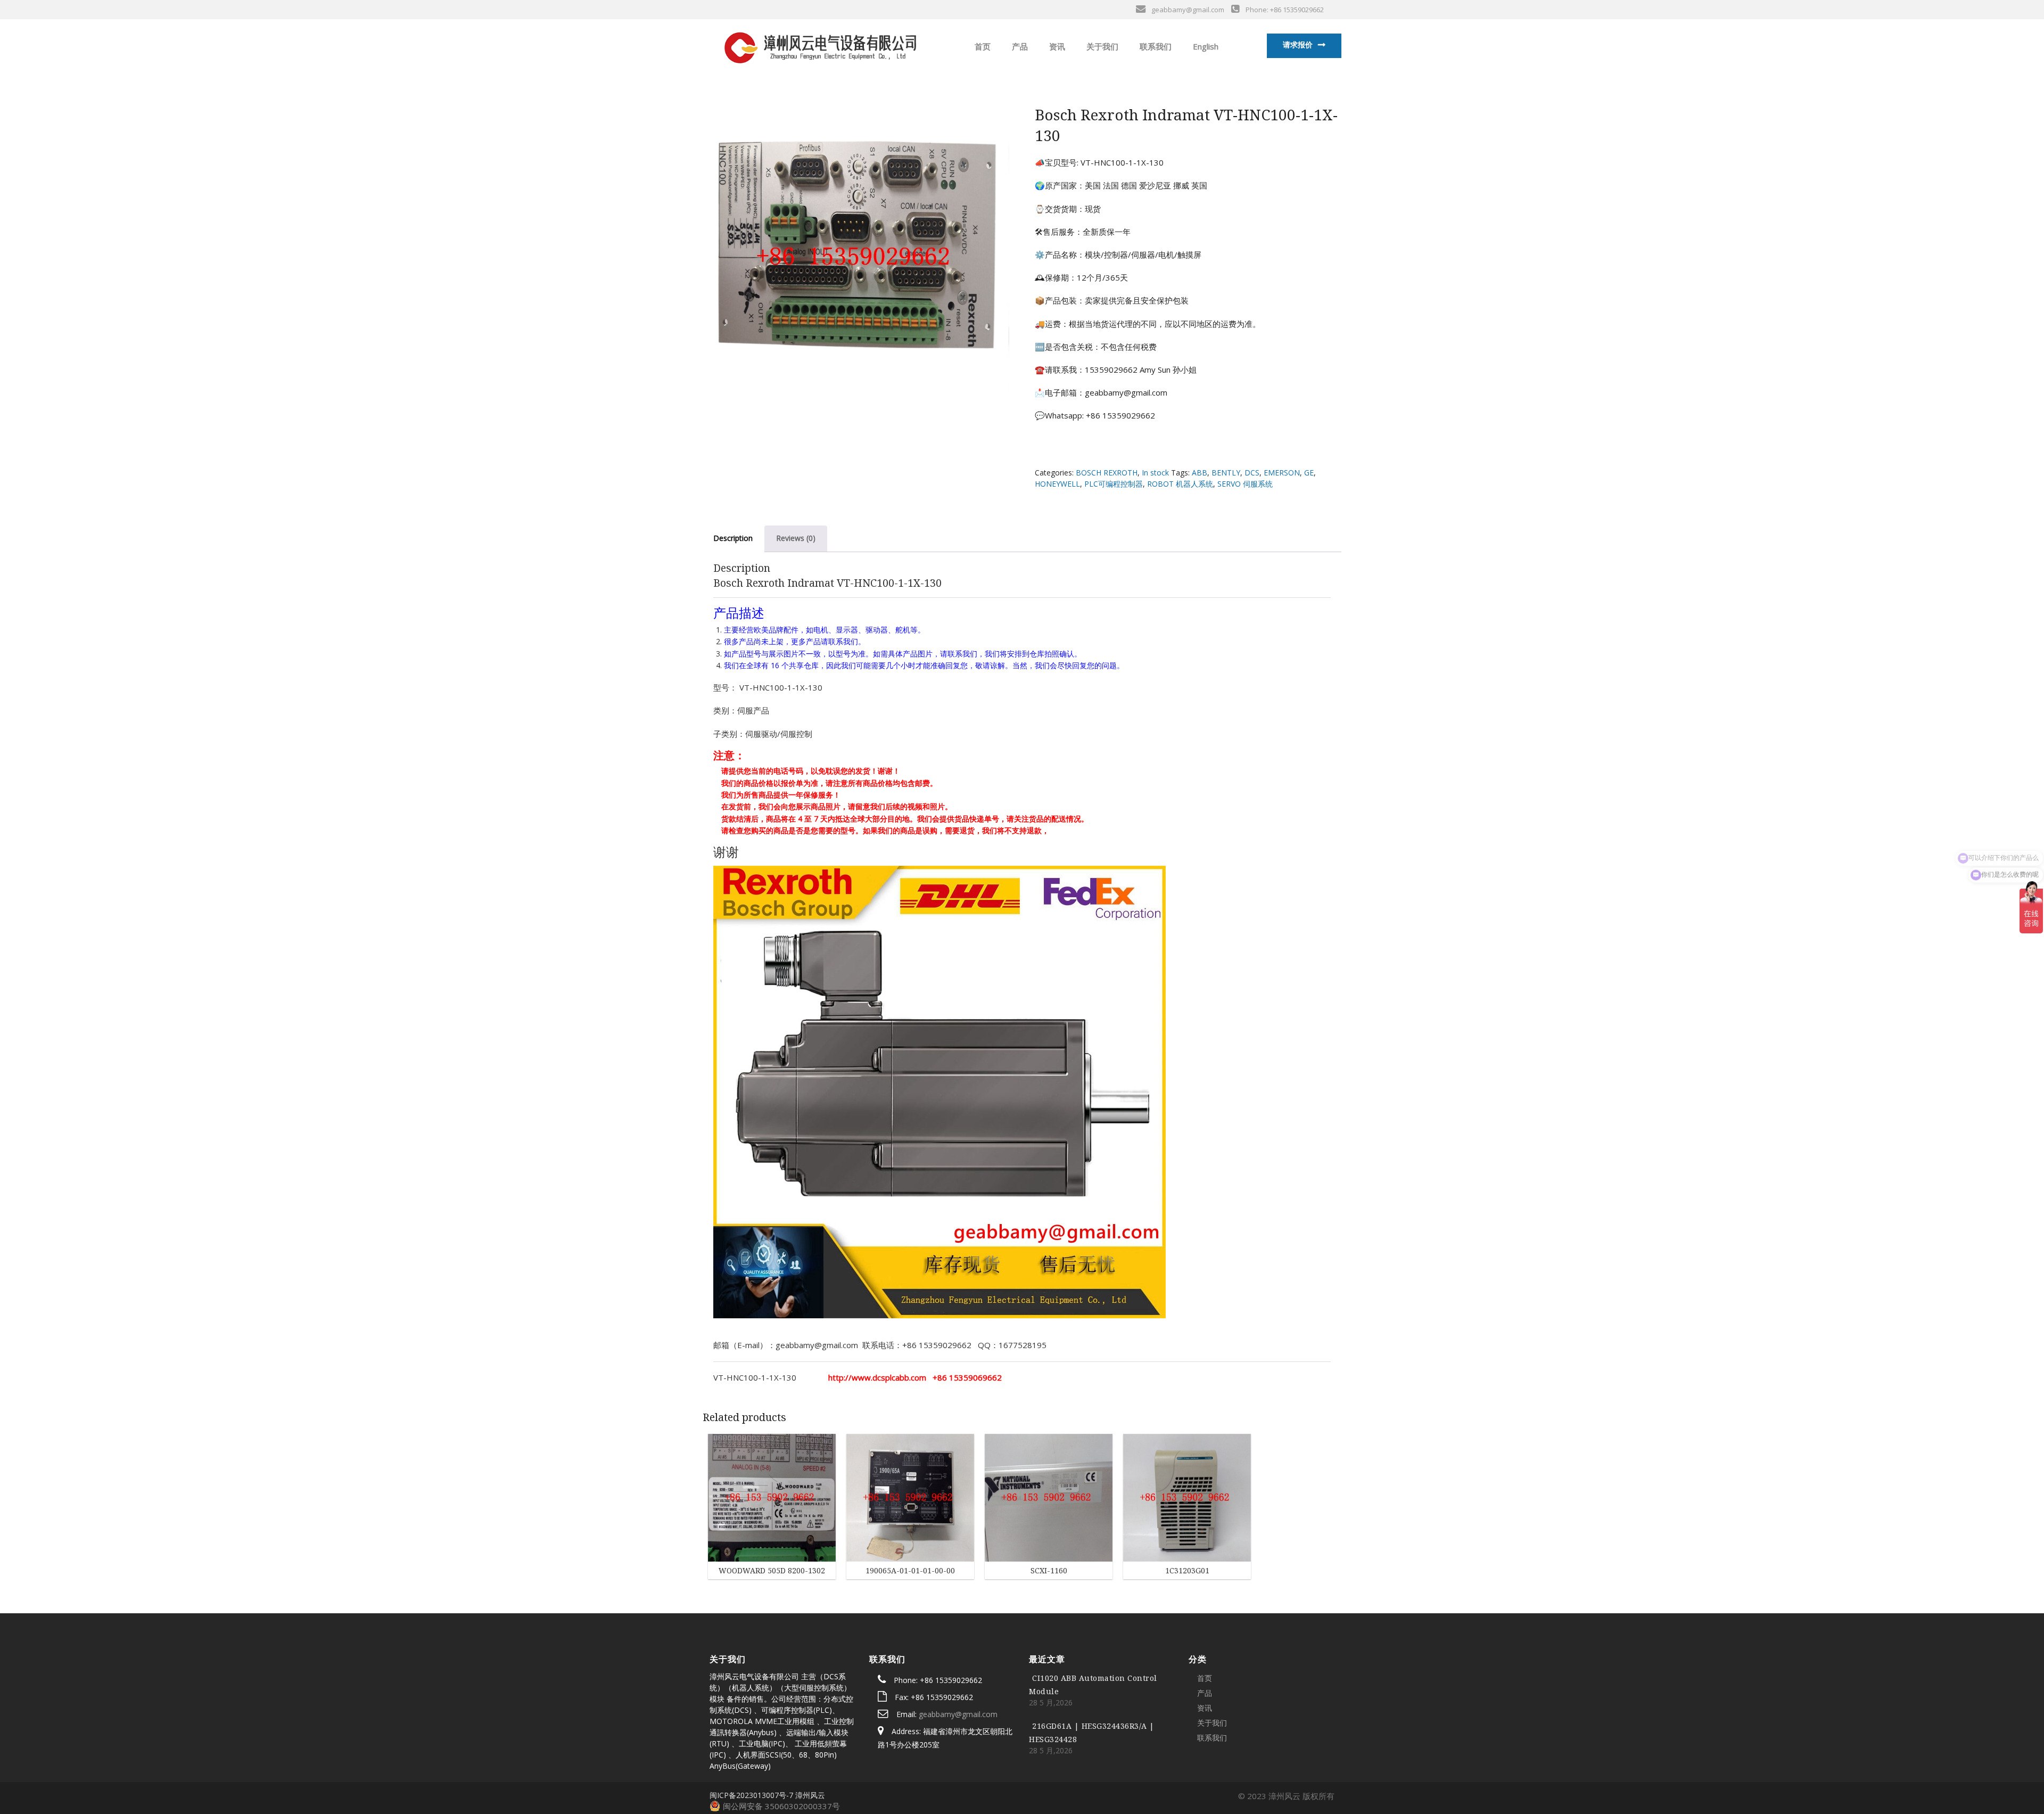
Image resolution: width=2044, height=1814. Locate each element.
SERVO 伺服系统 (1245, 484)
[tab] (733, 539)
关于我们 (1101, 46)
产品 (1019, 46)
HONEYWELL (1057, 484)
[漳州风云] (819, 45)
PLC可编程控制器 (1114, 484)
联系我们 (1155, 46)
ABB (1200, 473)
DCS (1252, 473)
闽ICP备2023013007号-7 (751, 1795)
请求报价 (1298, 44)
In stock (1155, 473)
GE (1309, 473)
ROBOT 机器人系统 (1180, 484)
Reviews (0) (796, 538)
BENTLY (1226, 473)
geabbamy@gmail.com (958, 1714)
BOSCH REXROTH (1107, 473)
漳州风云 (810, 1795)
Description (733, 538)
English (1205, 46)
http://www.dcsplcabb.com (877, 1377)
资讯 (1056, 46)
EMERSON (1282, 473)
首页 (982, 46)
